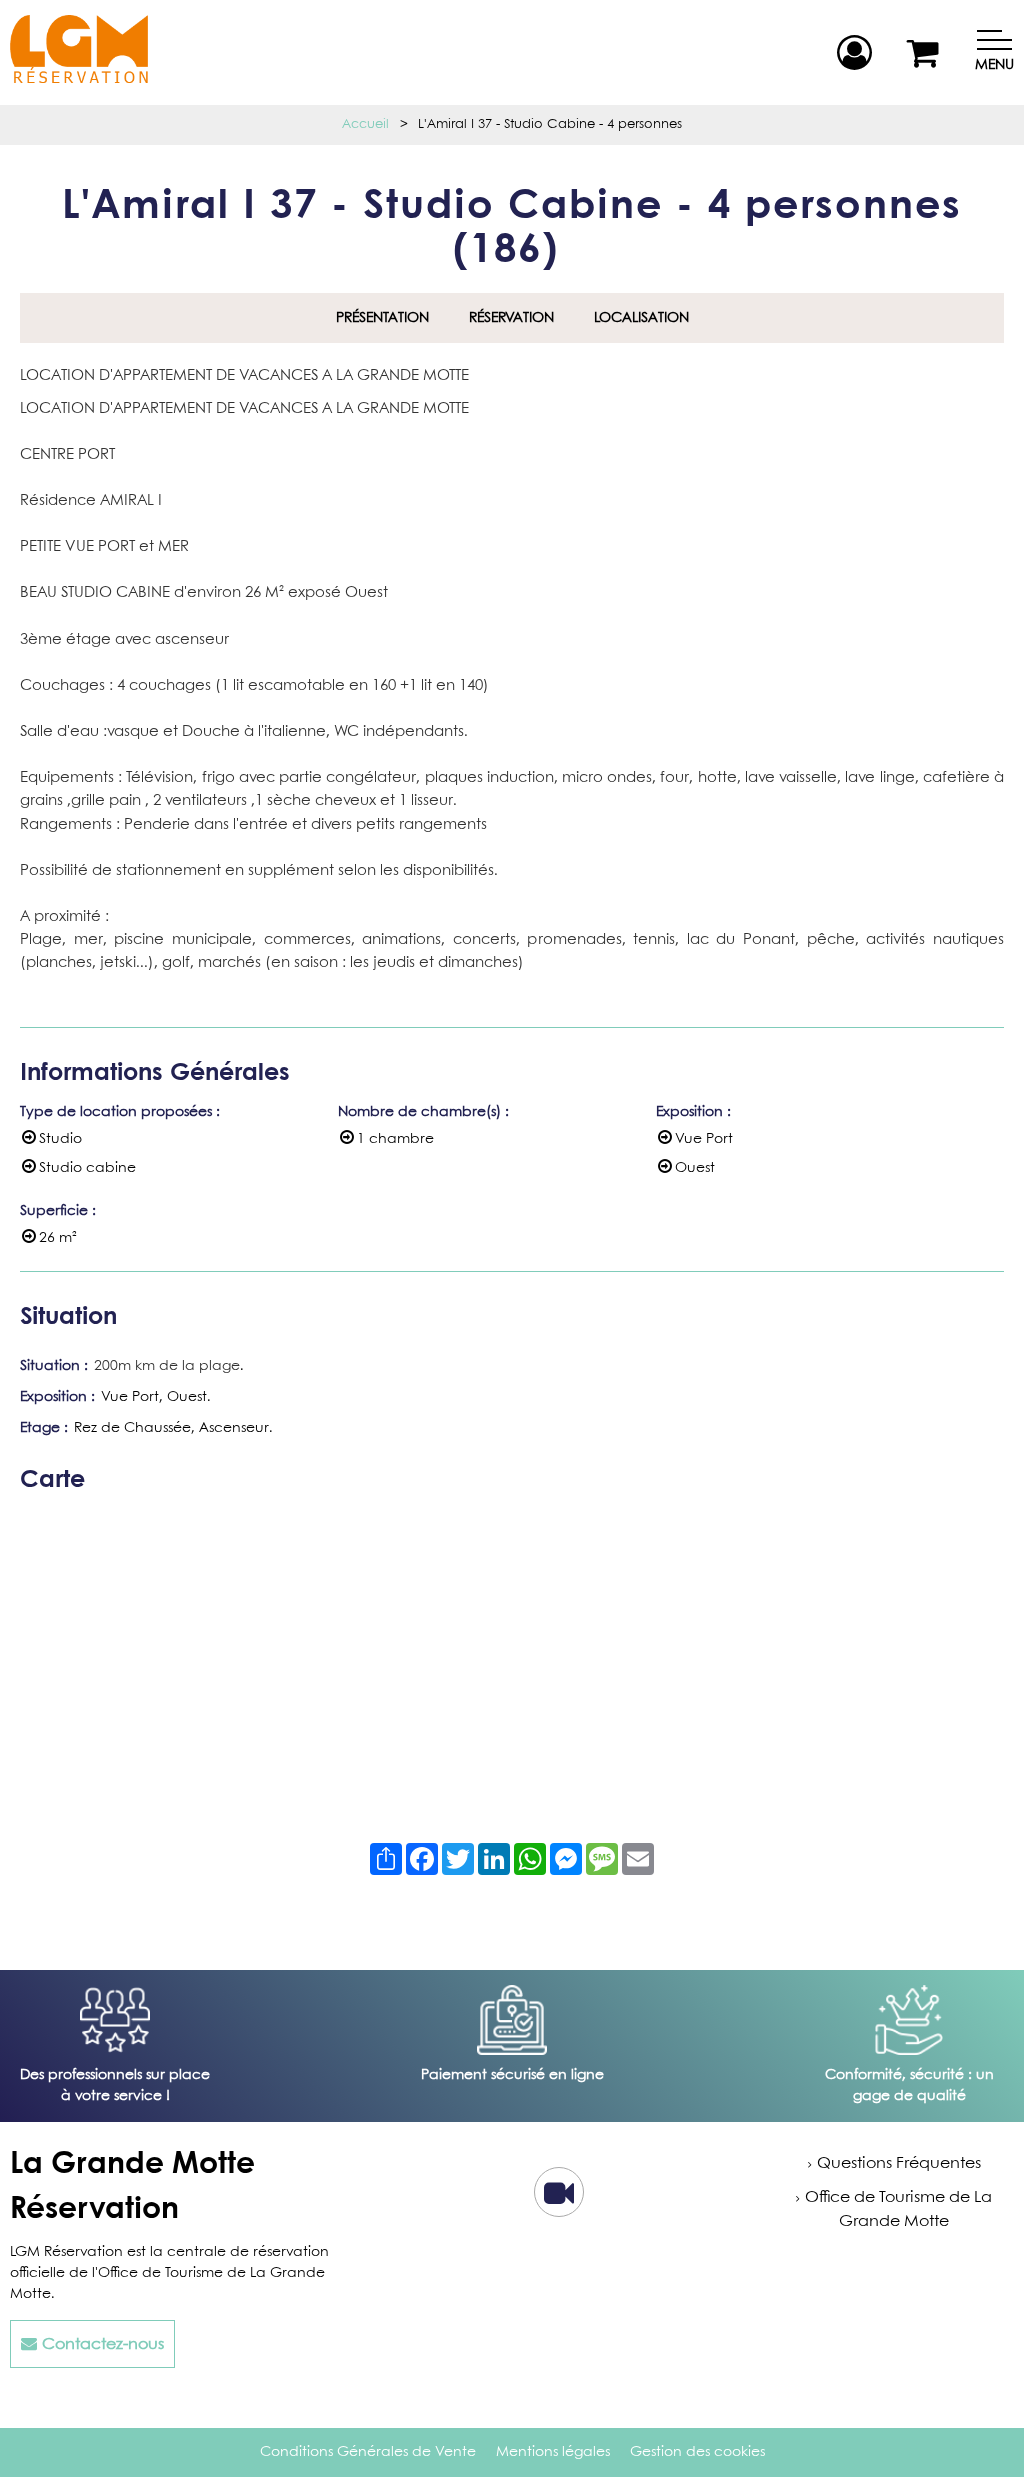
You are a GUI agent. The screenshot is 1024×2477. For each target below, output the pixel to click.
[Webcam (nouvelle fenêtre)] (559, 2201)
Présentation (382, 318)
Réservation (511, 318)
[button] (926, 53)
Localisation (641, 318)
